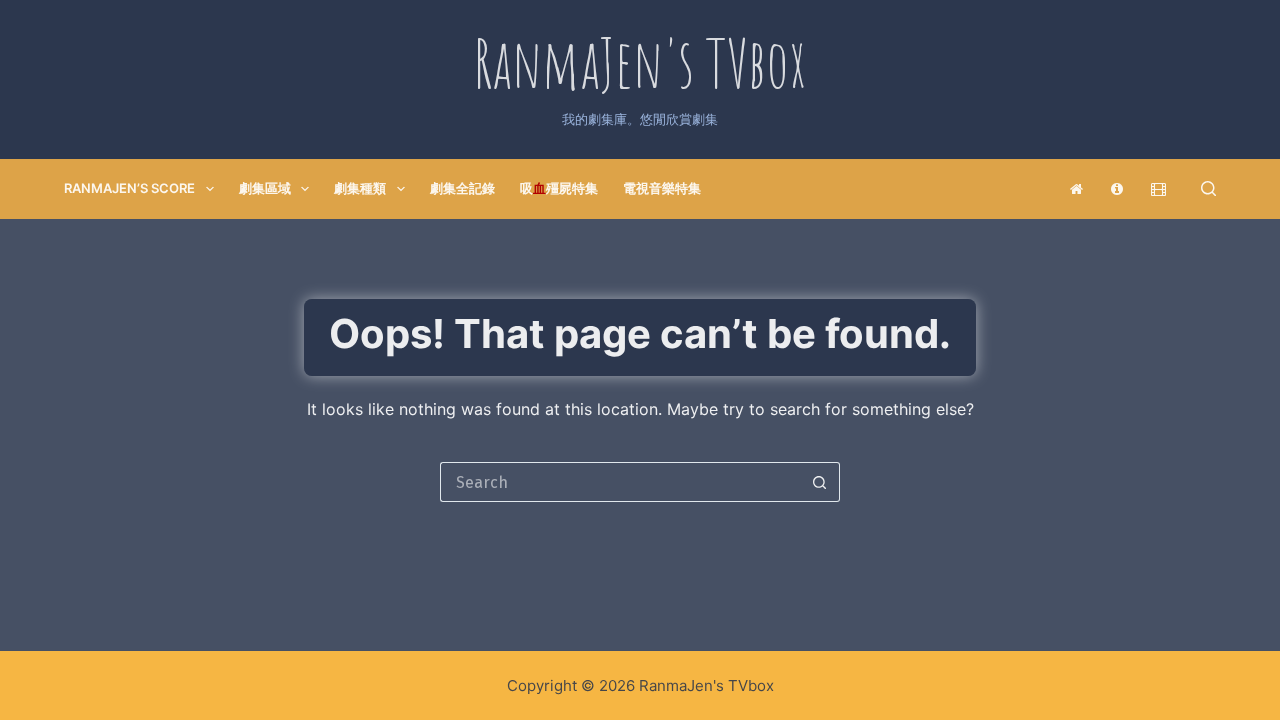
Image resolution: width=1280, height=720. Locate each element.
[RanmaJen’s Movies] (1159, 189)
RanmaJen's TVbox (640, 62)
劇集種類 (360, 188)
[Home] (1077, 189)
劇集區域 (265, 188)
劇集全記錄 (462, 188)
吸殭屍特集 (559, 188)
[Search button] (820, 482)
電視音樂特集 (662, 188)
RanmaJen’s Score (129, 188)
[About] (1118, 189)
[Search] (1208, 188)
